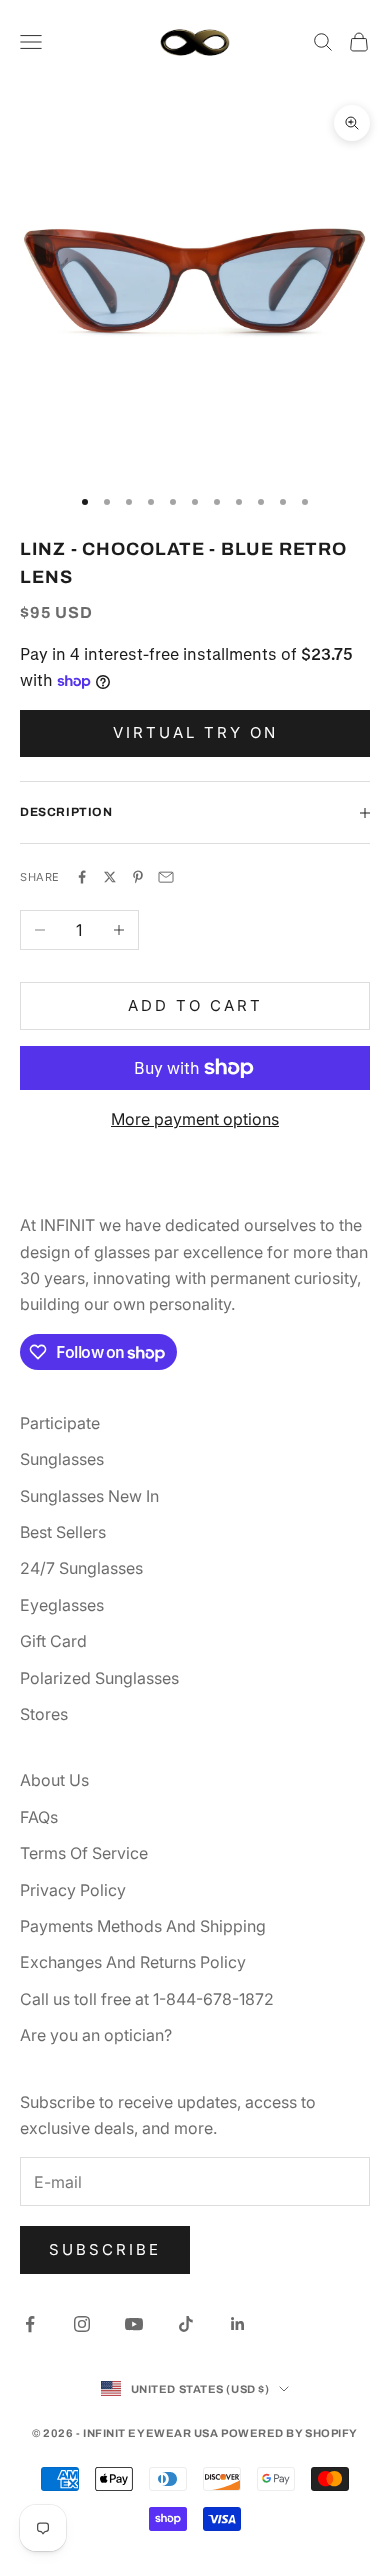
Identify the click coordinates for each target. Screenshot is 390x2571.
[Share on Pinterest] (138, 877)
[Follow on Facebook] (30, 2324)
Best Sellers (63, 1532)
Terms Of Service (84, 1853)
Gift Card (53, 1641)
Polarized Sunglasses (99, 1678)
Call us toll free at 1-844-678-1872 (147, 1999)
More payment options (195, 1119)
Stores (44, 1714)
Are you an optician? (96, 2035)
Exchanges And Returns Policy (133, 1962)
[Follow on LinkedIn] (238, 2324)
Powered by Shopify (289, 2433)
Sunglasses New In (89, 1496)
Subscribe (105, 2249)
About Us (54, 1780)
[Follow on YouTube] (134, 2324)
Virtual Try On (195, 732)
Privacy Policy (73, 1890)
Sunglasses (62, 1459)
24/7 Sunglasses (81, 1568)
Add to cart (195, 1005)
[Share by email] (166, 877)
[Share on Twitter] (110, 877)
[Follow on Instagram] (82, 2324)
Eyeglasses (62, 1605)
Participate (60, 1423)
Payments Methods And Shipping (143, 1926)
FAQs (39, 1817)
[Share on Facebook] (82, 877)
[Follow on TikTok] (186, 2324)
